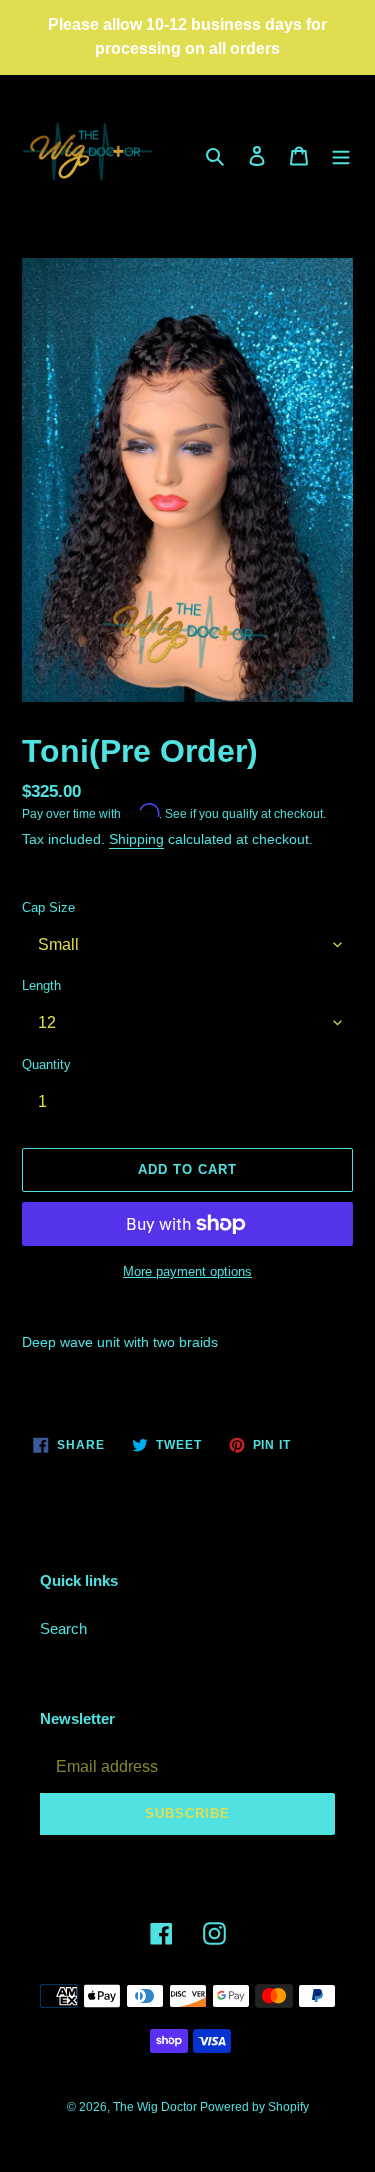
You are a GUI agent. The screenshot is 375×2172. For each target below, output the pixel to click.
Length (41, 985)
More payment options (187, 1271)
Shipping (136, 839)
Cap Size (48, 907)
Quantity (46, 1064)
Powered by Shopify (254, 2107)
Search (63, 1628)
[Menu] (341, 155)
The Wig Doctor (156, 2107)
